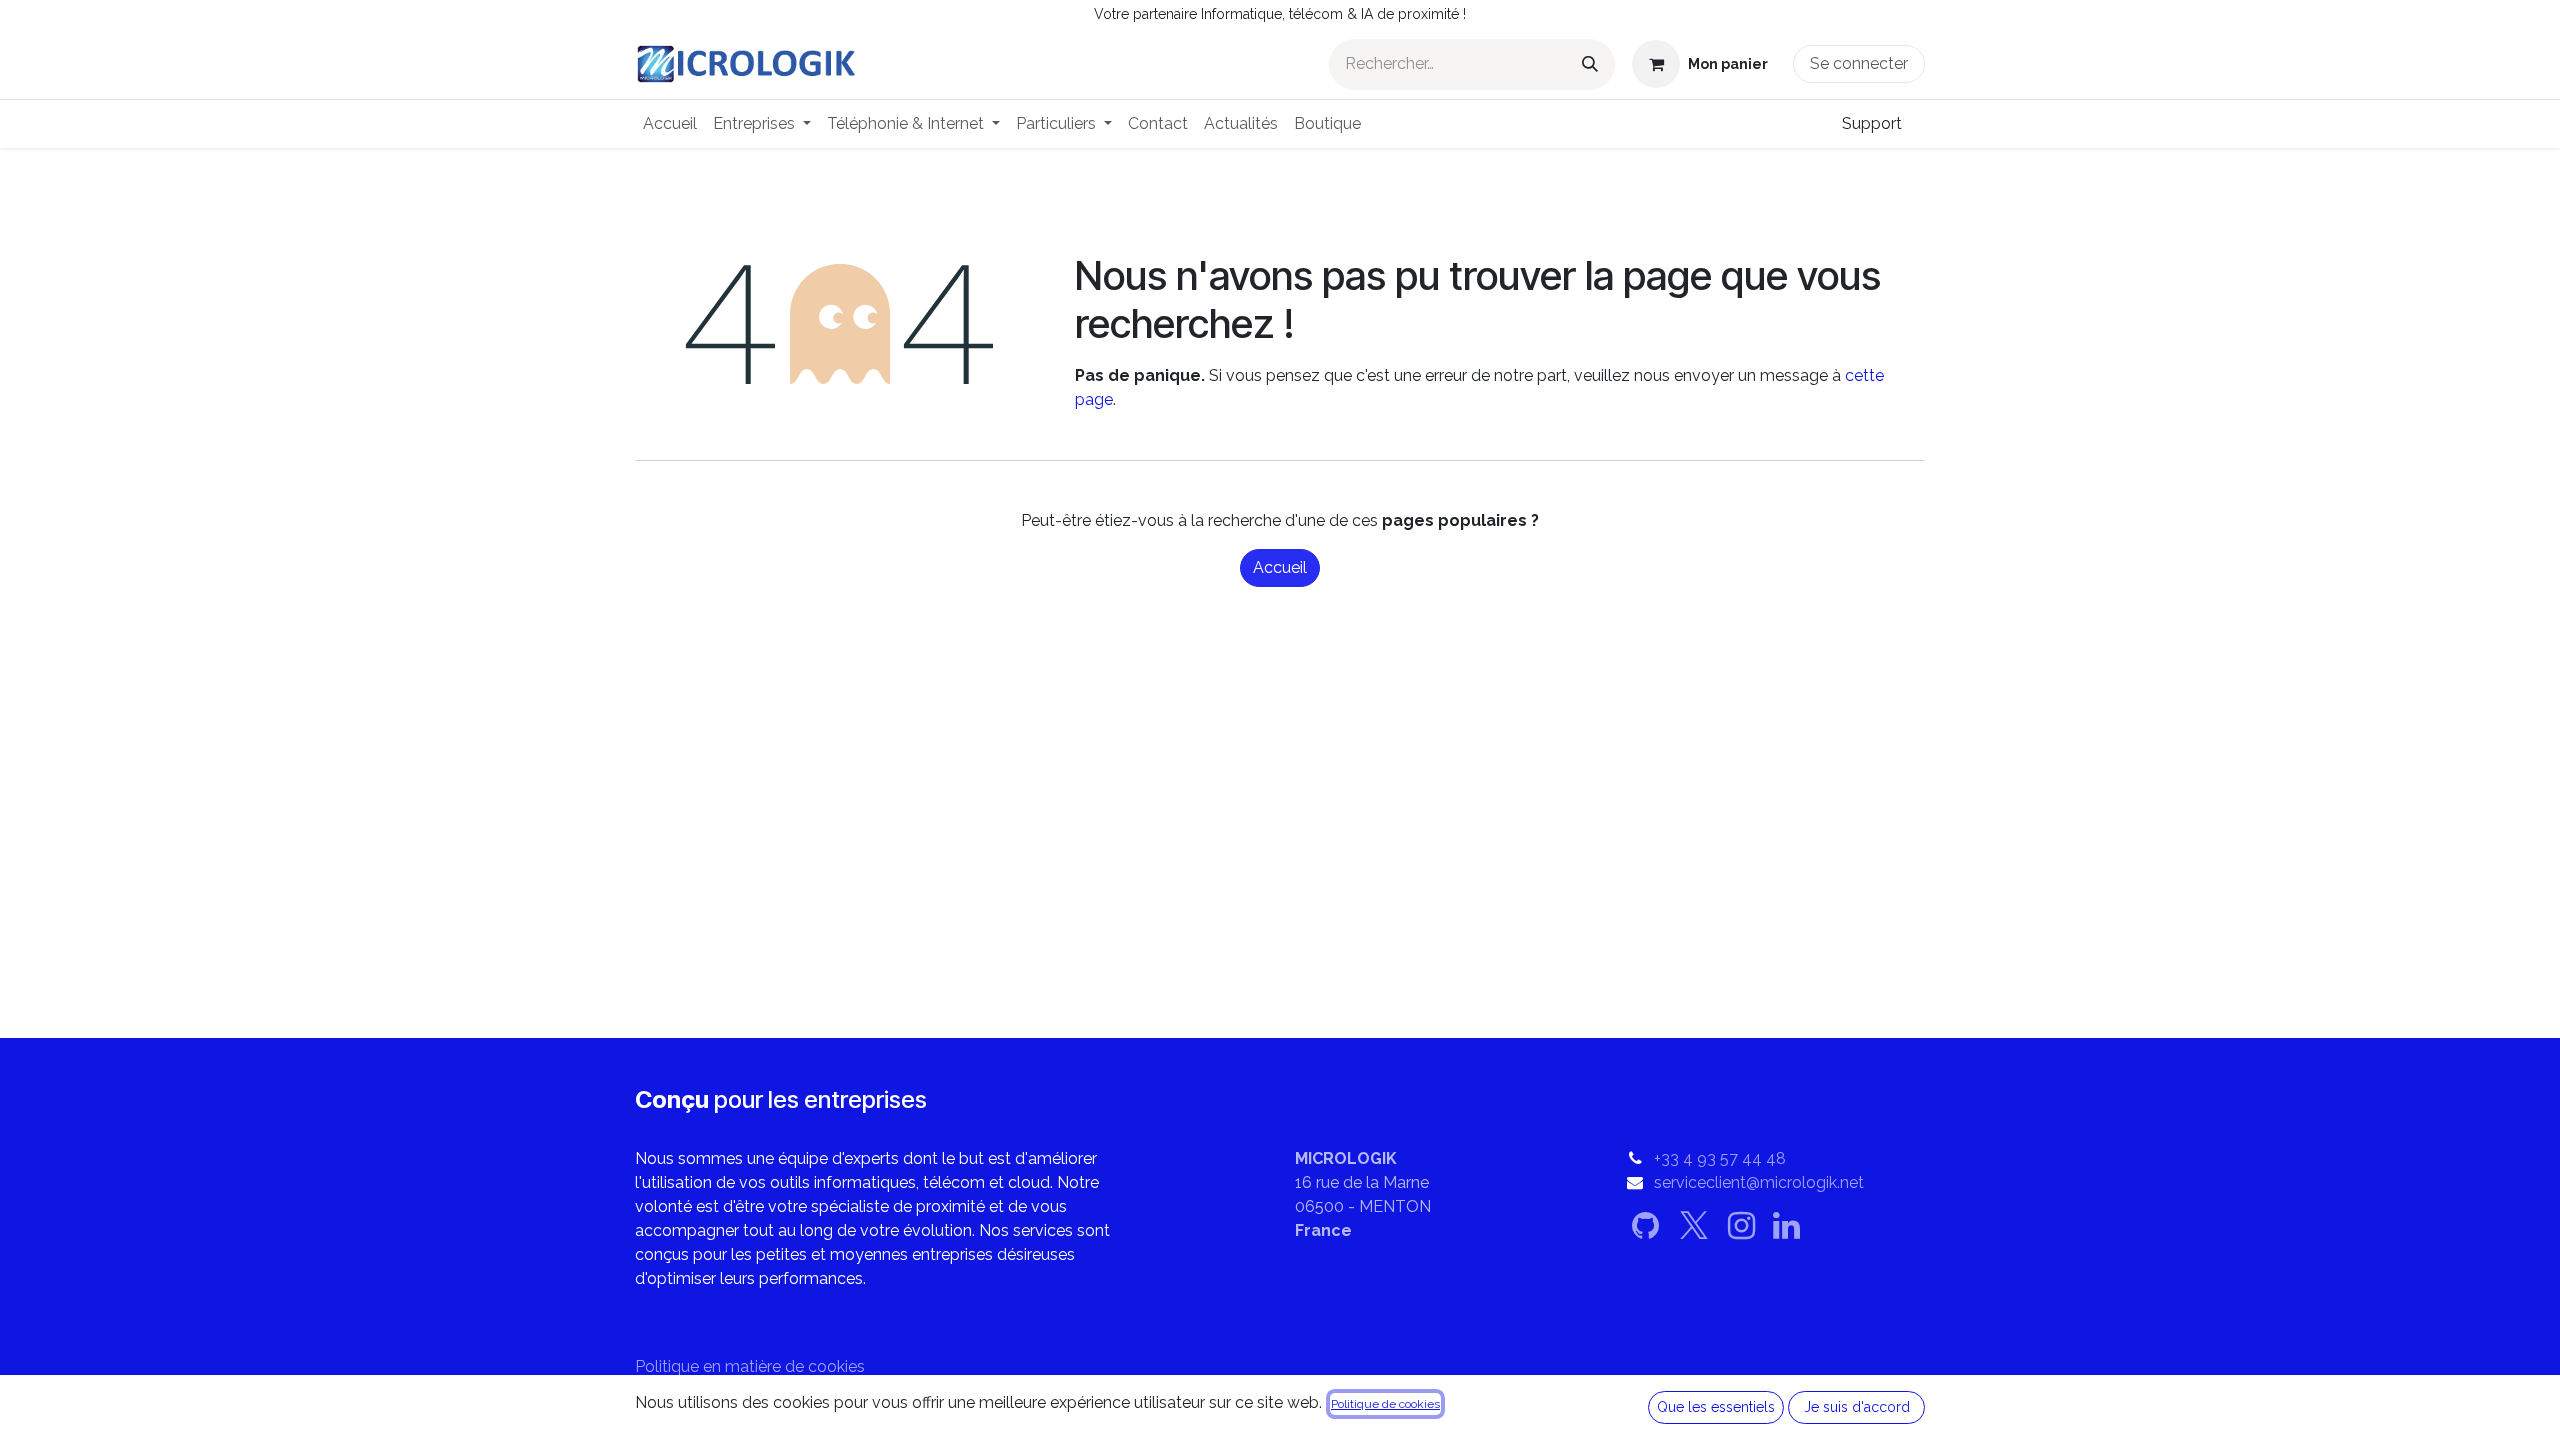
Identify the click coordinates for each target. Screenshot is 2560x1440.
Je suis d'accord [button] (1857, 1407)
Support (1872, 123)
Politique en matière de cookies (750, 1366)
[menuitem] (670, 124)
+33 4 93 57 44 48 (1720, 1158)
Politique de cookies (1385, 1404)
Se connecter (1859, 63)
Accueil (1280, 567)
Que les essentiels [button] (1716, 1407)
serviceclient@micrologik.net (1759, 1182)
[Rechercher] (1590, 64)
